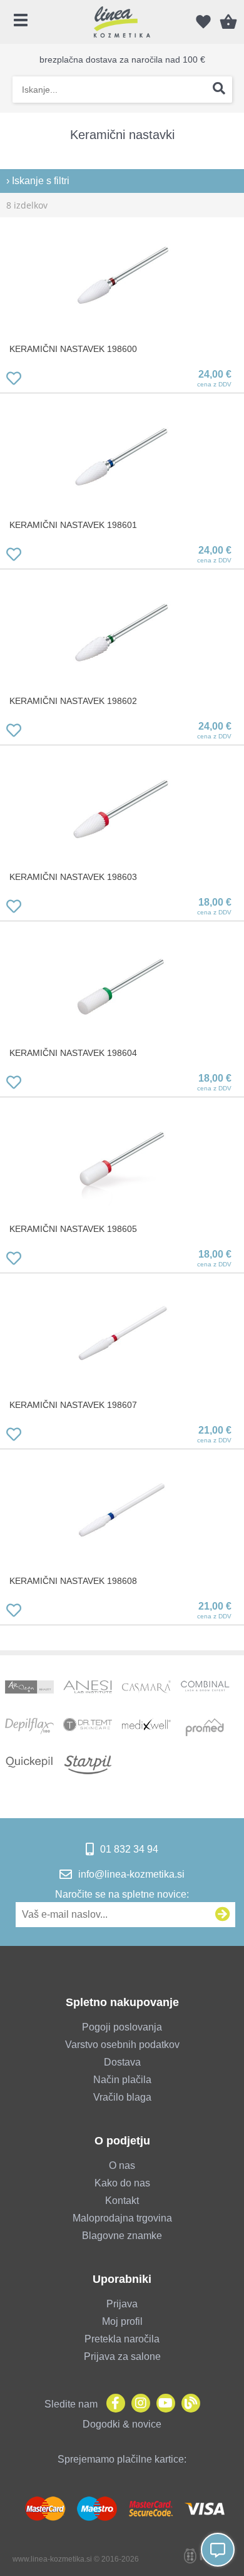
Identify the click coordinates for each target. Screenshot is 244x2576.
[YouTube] (163, 2404)
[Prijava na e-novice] (223, 1915)
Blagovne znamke (122, 2236)
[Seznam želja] (203, 22)
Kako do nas (122, 2183)
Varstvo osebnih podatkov (122, 2045)
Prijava (122, 2304)
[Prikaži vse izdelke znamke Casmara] (146, 1690)
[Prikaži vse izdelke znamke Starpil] (88, 1765)
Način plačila (122, 2080)
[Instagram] (138, 2404)
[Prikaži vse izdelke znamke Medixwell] (146, 1727)
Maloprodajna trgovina (122, 2218)
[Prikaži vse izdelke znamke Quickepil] (29, 1765)
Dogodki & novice (122, 2424)
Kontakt (122, 2201)
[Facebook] (113, 2404)
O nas (122, 2165)
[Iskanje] (219, 90)
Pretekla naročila (122, 2339)
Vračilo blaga (122, 2097)
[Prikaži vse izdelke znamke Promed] (205, 1727)
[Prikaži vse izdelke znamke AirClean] (29, 1690)
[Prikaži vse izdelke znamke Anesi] (88, 1690)
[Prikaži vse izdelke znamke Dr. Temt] (88, 1727)
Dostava (122, 2062)
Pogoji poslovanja (122, 2027)
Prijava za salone (122, 2356)
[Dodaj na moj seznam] (14, 380)
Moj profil (122, 2321)
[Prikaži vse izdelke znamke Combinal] (205, 1690)
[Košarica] (228, 22)
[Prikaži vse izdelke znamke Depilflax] (29, 1727)
